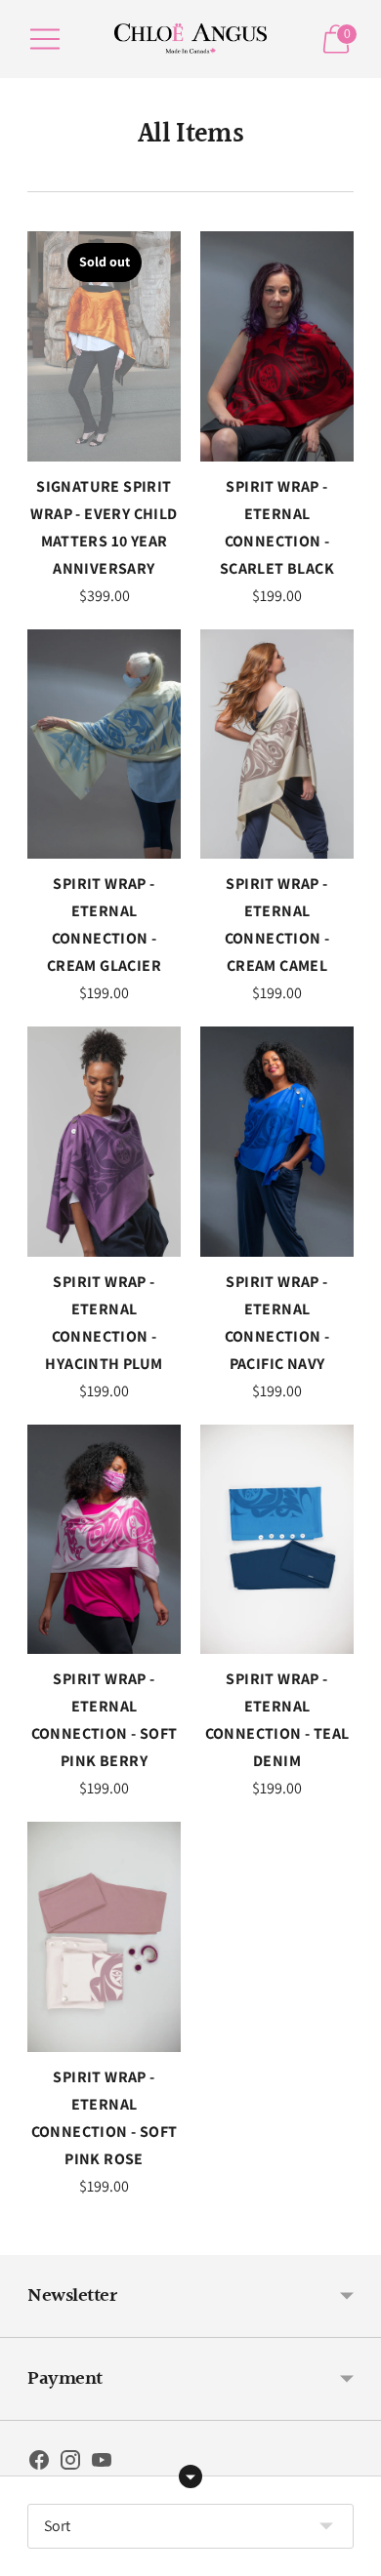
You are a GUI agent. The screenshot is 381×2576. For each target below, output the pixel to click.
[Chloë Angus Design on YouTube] (102, 2464)
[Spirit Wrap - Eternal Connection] (277, 346)
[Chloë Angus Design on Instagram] (70, 2464)
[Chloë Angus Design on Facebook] (39, 2464)
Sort (57, 2526)
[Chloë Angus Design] (190, 39)
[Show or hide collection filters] (190, 2476)
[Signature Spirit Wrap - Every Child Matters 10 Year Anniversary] (104, 346)
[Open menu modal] (45, 39)
